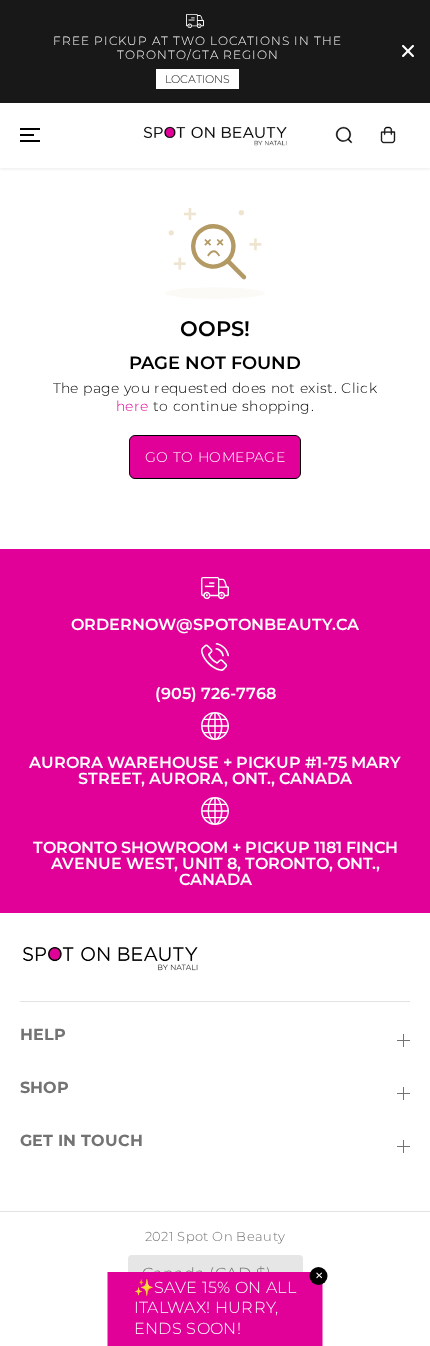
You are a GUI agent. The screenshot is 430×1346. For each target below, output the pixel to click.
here (132, 406)
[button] (27, 135)
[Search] (344, 135)
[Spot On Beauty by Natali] (215, 135)
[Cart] (388, 135)
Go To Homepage (215, 457)
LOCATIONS (197, 79)
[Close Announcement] (408, 51)
